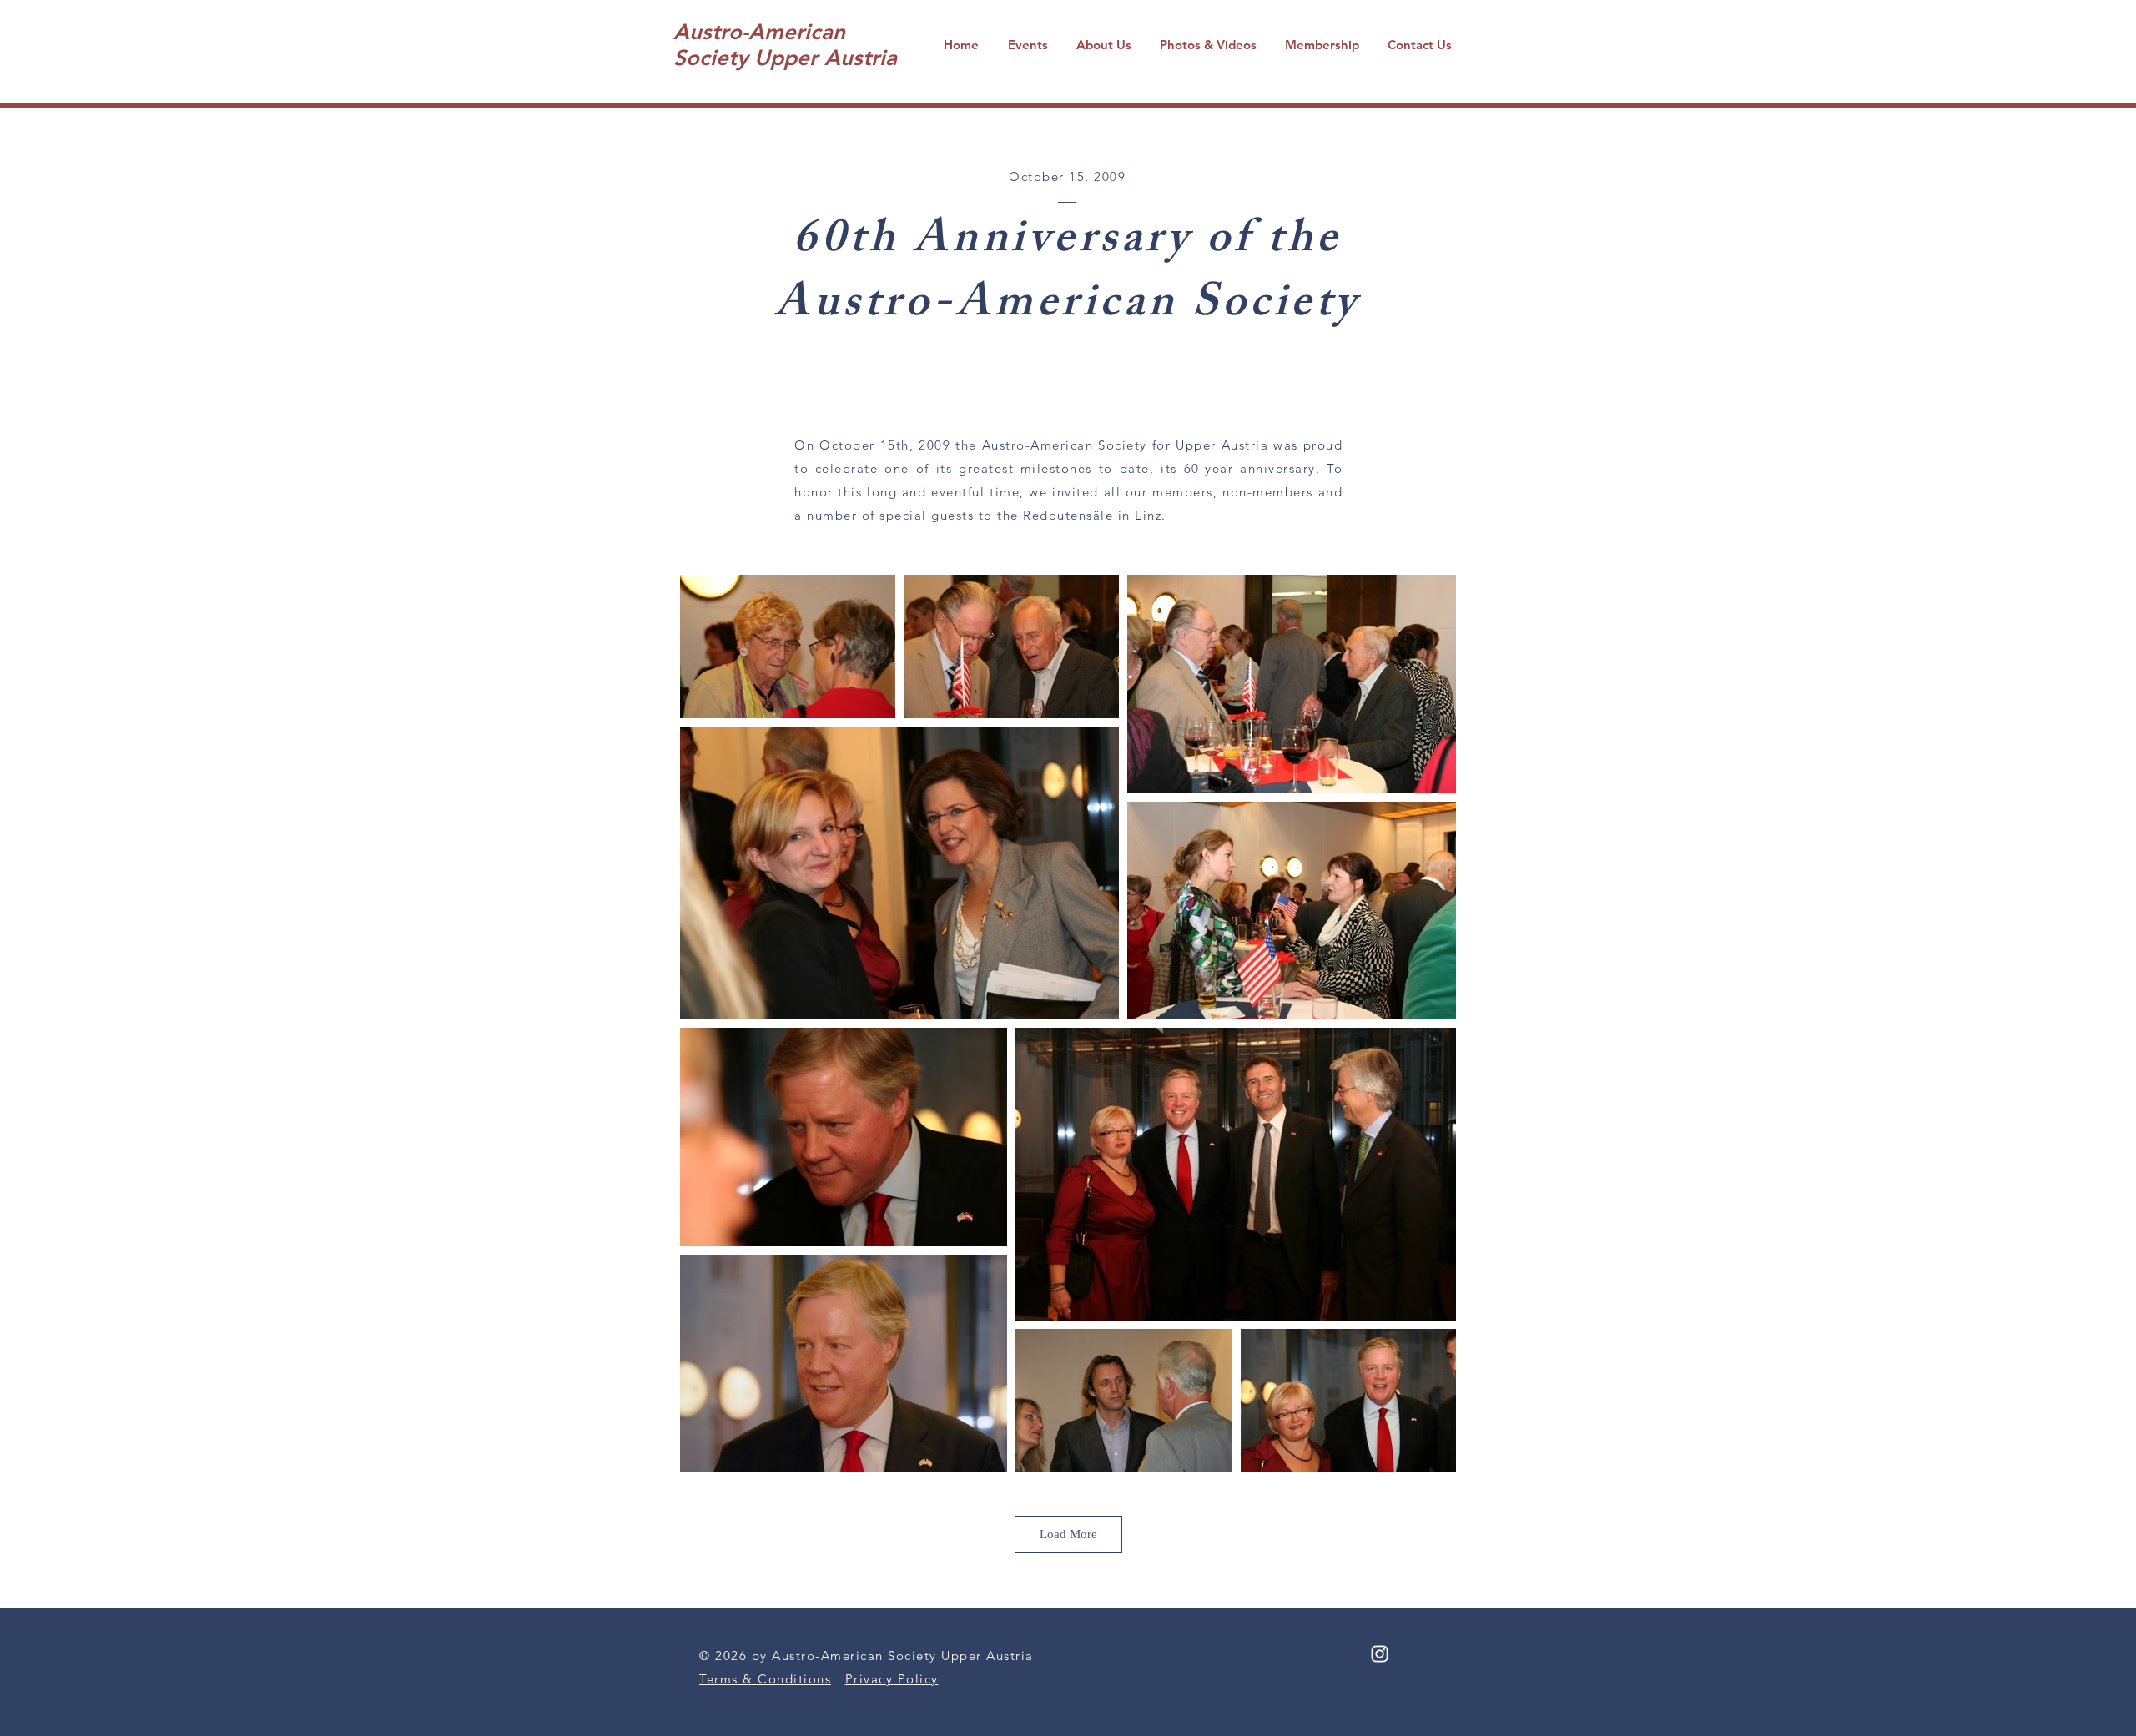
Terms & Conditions (765, 1679)
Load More (1068, 1534)
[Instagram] (1380, 1654)
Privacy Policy (892, 1679)
